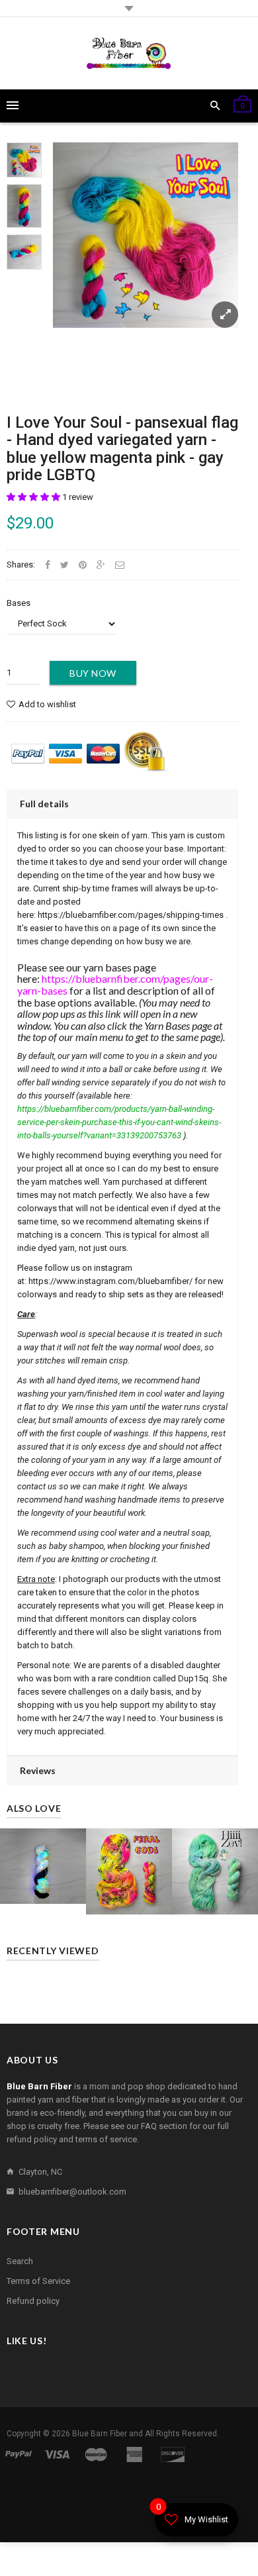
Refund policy (33, 2301)
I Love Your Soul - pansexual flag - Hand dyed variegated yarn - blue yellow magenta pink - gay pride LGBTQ (122, 449)
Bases (19, 603)
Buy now (93, 673)
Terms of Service (38, 2281)
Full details (44, 804)
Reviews (38, 1770)
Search (20, 2261)
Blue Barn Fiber (100, 2434)
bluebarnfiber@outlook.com (72, 2192)
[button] (34, 497)
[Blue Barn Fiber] (129, 53)
